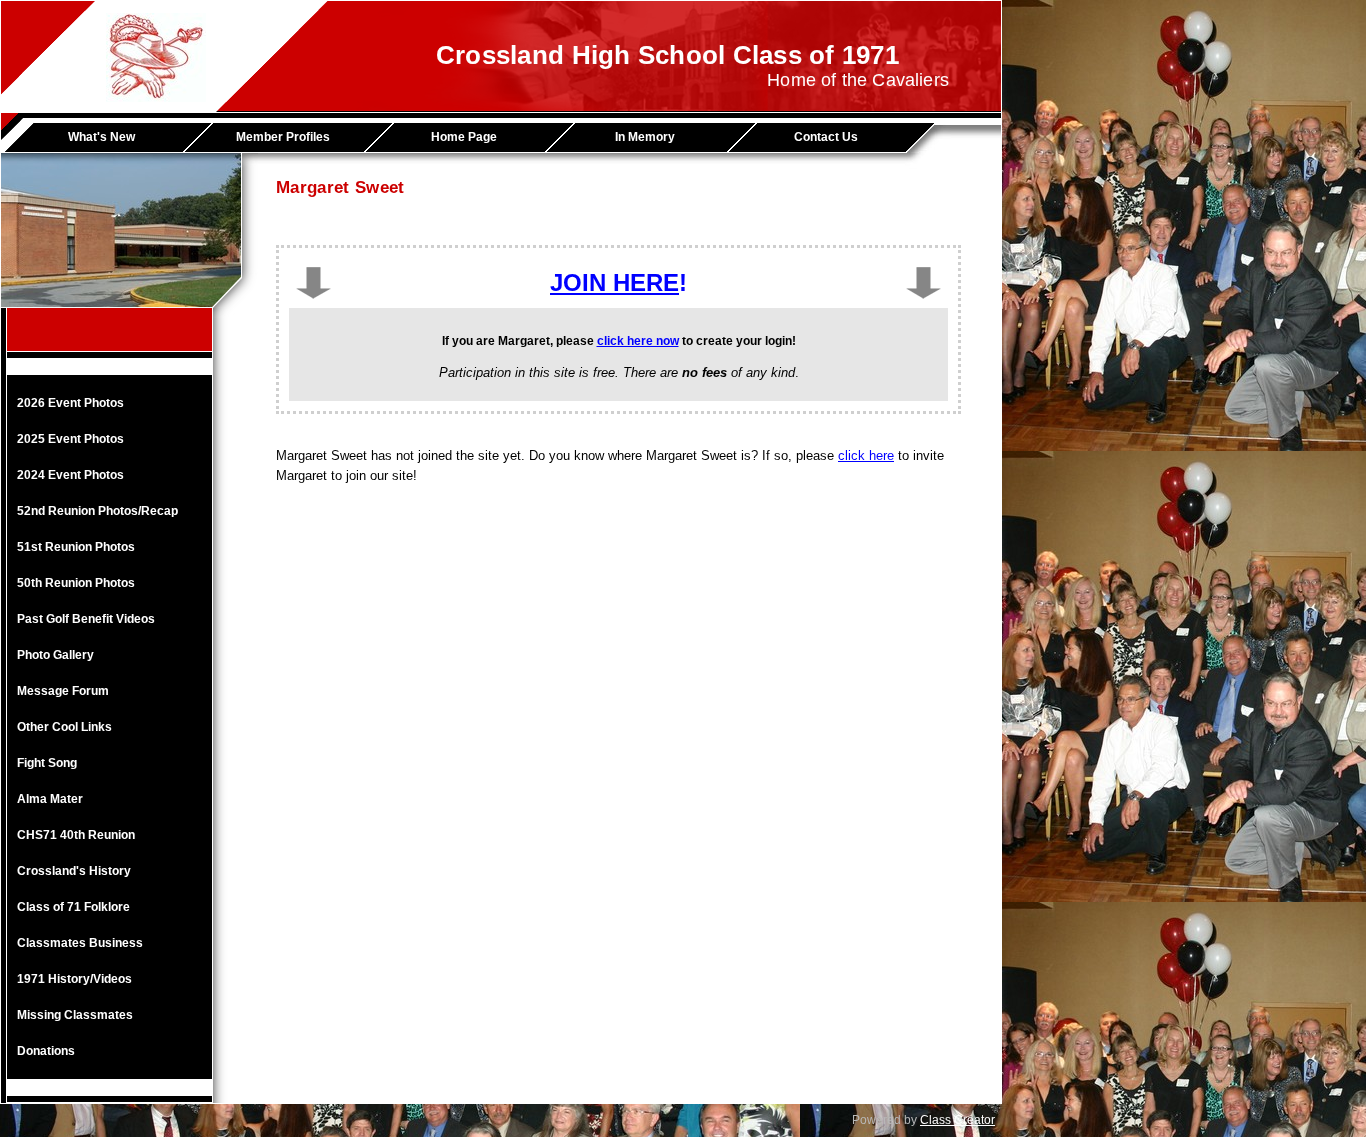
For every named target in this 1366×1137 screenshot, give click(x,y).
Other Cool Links (64, 727)
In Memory (645, 137)
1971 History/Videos (74, 979)
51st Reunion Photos (76, 547)
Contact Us (826, 137)
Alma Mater (50, 799)
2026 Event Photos (70, 403)
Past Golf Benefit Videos (86, 619)
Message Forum (63, 691)
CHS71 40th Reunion (76, 835)
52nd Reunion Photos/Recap (97, 511)
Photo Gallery (55, 655)
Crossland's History (74, 871)
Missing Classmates (75, 1015)
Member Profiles (283, 137)
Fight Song (47, 763)
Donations (46, 1051)
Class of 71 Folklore (73, 907)
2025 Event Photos (70, 439)
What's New (101, 137)
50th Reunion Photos (76, 583)
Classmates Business (80, 943)
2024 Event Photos (70, 475)
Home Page (464, 137)
